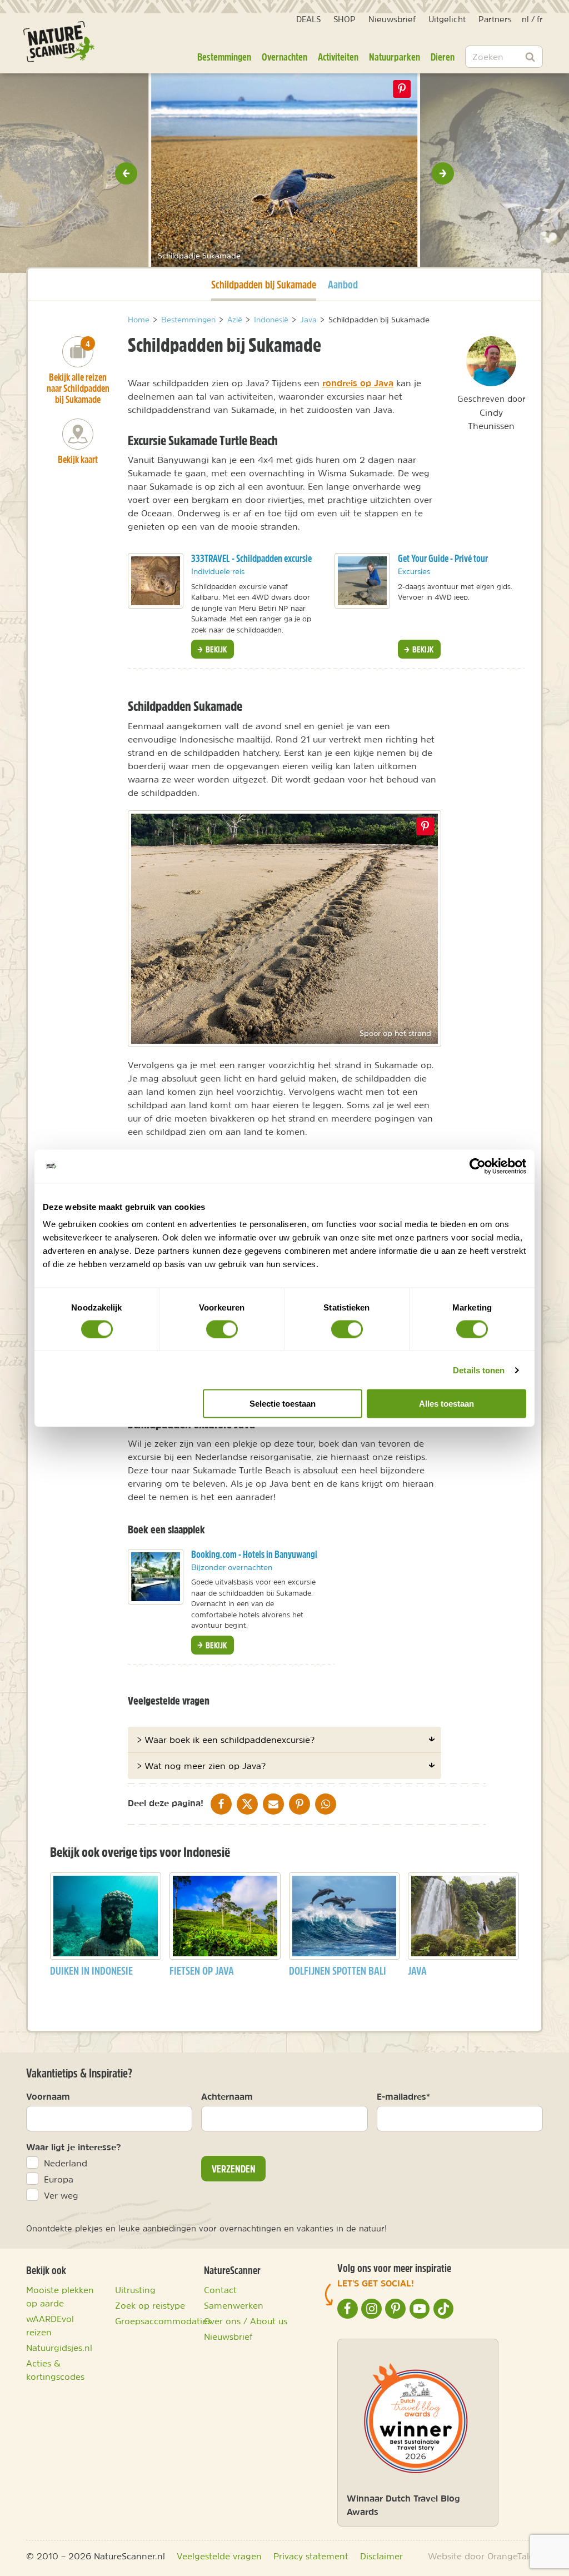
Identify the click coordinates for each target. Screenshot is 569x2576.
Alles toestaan (446, 1404)
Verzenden (234, 2169)
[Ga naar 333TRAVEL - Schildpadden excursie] (156, 581)
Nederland (66, 2163)
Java (417, 1970)
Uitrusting (135, 2290)
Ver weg (61, 2195)
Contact (220, 2290)
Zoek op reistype (150, 2305)
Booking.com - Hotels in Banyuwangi (254, 1554)
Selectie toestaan (283, 1404)
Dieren (443, 57)
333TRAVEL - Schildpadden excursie (251, 558)
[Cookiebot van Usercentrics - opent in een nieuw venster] (478, 1166)
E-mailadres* (403, 2096)
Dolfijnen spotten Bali (338, 1970)
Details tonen (479, 1370)
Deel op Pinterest (425, 826)
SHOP (345, 19)
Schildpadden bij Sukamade (264, 284)
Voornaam (48, 2096)
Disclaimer (381, 2556)
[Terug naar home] (59, 42)
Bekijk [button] (215, 649)
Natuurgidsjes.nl (59, 2348)
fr (540, 19)
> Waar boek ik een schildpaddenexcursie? (226, 1740)
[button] (126, 173)
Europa (59, 2179)
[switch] (222, 1329)
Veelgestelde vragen (219, 2556)
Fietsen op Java (202, 1970)
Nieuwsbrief (392, 19)
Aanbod (343, 284)
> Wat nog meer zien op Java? (201, 1766)
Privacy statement (311, 2556)
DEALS (308, 19)
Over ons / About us (246, 2321)
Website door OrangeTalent (485, 2556)
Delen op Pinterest (402, 89)
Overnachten (284, 57)
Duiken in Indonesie (91, 1970)
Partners (495, 19)
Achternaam (227, 2096)
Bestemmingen (224, 57)
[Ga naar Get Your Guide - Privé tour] (362, 581)
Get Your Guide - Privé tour (443, 558)
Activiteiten (338, 57)
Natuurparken (395, 57)
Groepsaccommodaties (163, 2321)
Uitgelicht (447, 19)
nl (525, 19)
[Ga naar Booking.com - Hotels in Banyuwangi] (156, 1577)
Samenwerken (234, 2305)
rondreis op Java (358, 383)
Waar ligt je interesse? (74, 2147)
